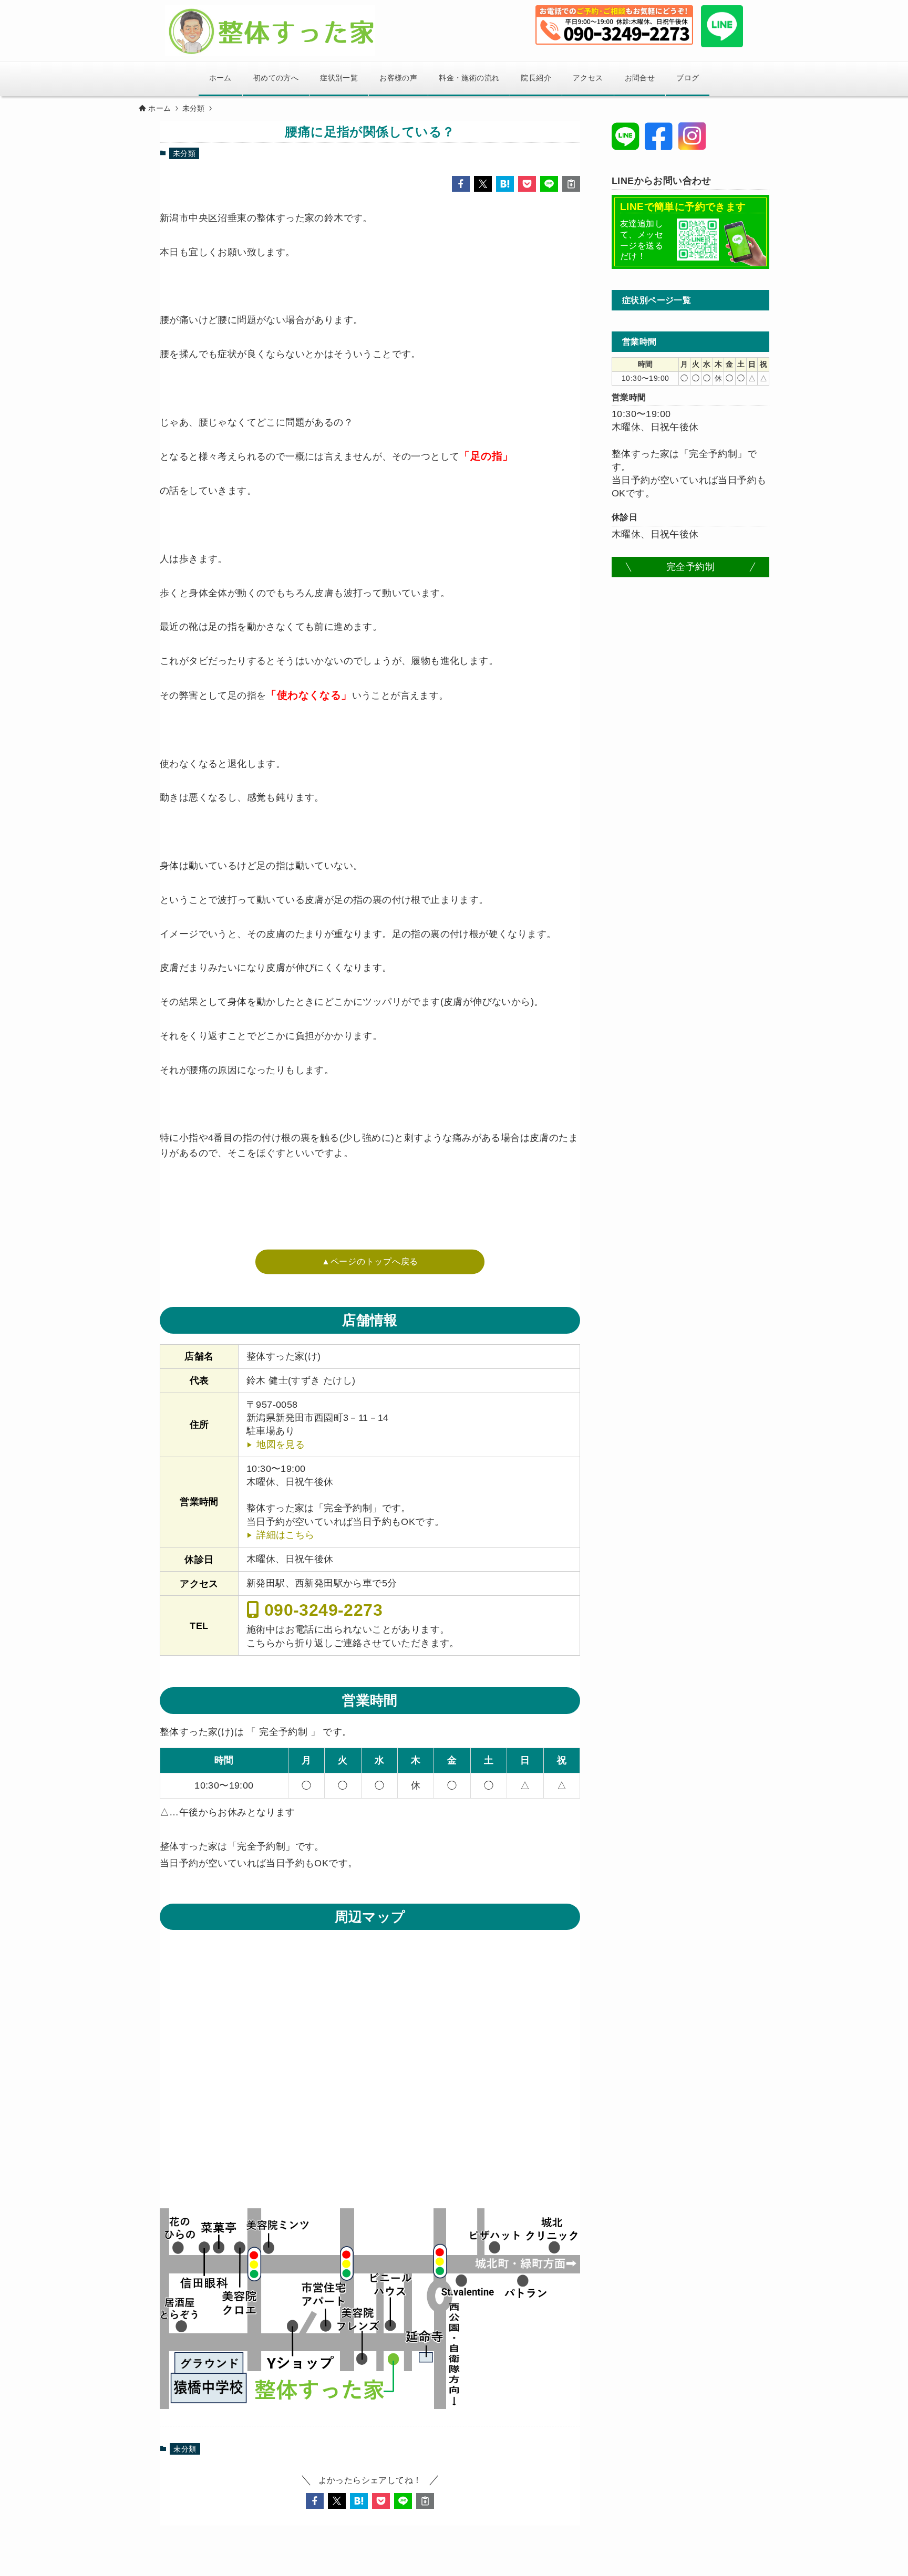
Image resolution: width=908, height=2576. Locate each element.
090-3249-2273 (321, 1609)
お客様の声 (398, 78)
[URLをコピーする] (571, 184)
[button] (461, 184)
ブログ (688, 78)
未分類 (184, 153)
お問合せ (640, 78)
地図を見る (281, 1445)
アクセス (588, 78)
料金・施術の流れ (469, 78)
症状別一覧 (339, 78)
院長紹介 (536, 78)
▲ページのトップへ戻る (370, 1261)
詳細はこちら (285, 1535)
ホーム (220, 78)
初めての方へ (276, 78)
